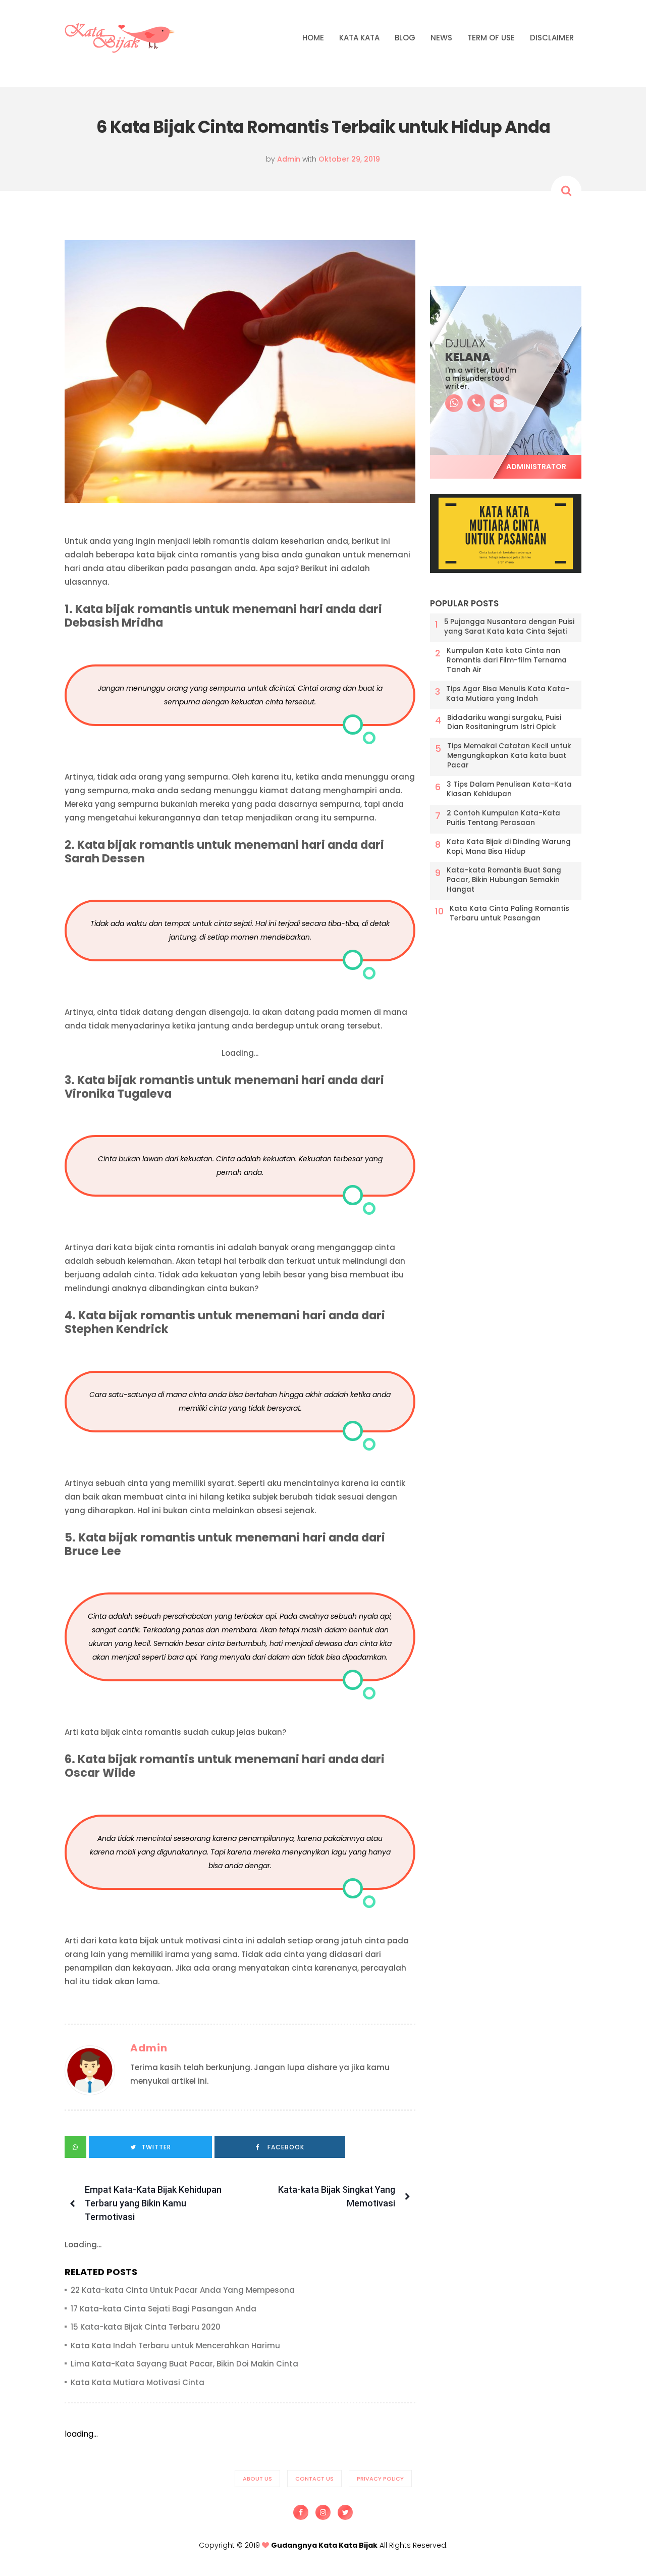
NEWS (441, 38)
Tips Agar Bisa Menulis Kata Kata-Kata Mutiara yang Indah (508, 694)
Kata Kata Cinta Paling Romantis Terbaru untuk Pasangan (509, 914)
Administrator (536, 467)
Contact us (314, 2479)
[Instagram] (323, 2512)
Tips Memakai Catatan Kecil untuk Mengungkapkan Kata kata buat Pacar (509, 756)
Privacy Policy (380, 2479)
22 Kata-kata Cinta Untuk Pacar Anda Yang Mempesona (183, 2290)
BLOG (405, 38)
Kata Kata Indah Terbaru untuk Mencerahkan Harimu (175, 2346)
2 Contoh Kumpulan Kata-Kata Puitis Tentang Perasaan (503, 818)
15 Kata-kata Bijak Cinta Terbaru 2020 (146, 2327)
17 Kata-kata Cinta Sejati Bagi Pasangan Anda (164, 2309)
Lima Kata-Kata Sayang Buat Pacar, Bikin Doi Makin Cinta (184, 2364)
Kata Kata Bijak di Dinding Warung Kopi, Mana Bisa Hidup (509, 847)
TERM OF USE (491, 38)
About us (257, 2479)
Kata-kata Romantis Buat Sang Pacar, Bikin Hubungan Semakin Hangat (504, 880)
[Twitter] (345, 2512)
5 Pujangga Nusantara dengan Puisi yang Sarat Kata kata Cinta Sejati (509, 627)
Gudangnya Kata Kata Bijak (324, 2545)
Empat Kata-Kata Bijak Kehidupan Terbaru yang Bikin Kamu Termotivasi (153, 2203)
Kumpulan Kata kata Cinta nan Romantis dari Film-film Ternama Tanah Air (507, 660)
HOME (313, 38)
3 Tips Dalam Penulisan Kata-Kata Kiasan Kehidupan (509, 789)
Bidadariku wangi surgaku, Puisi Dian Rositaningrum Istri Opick (504, 723)
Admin (149, 2048)
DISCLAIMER (552, 38)
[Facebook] (301, 2512)
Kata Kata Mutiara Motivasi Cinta (138, 2382)
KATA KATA (359, 38)
